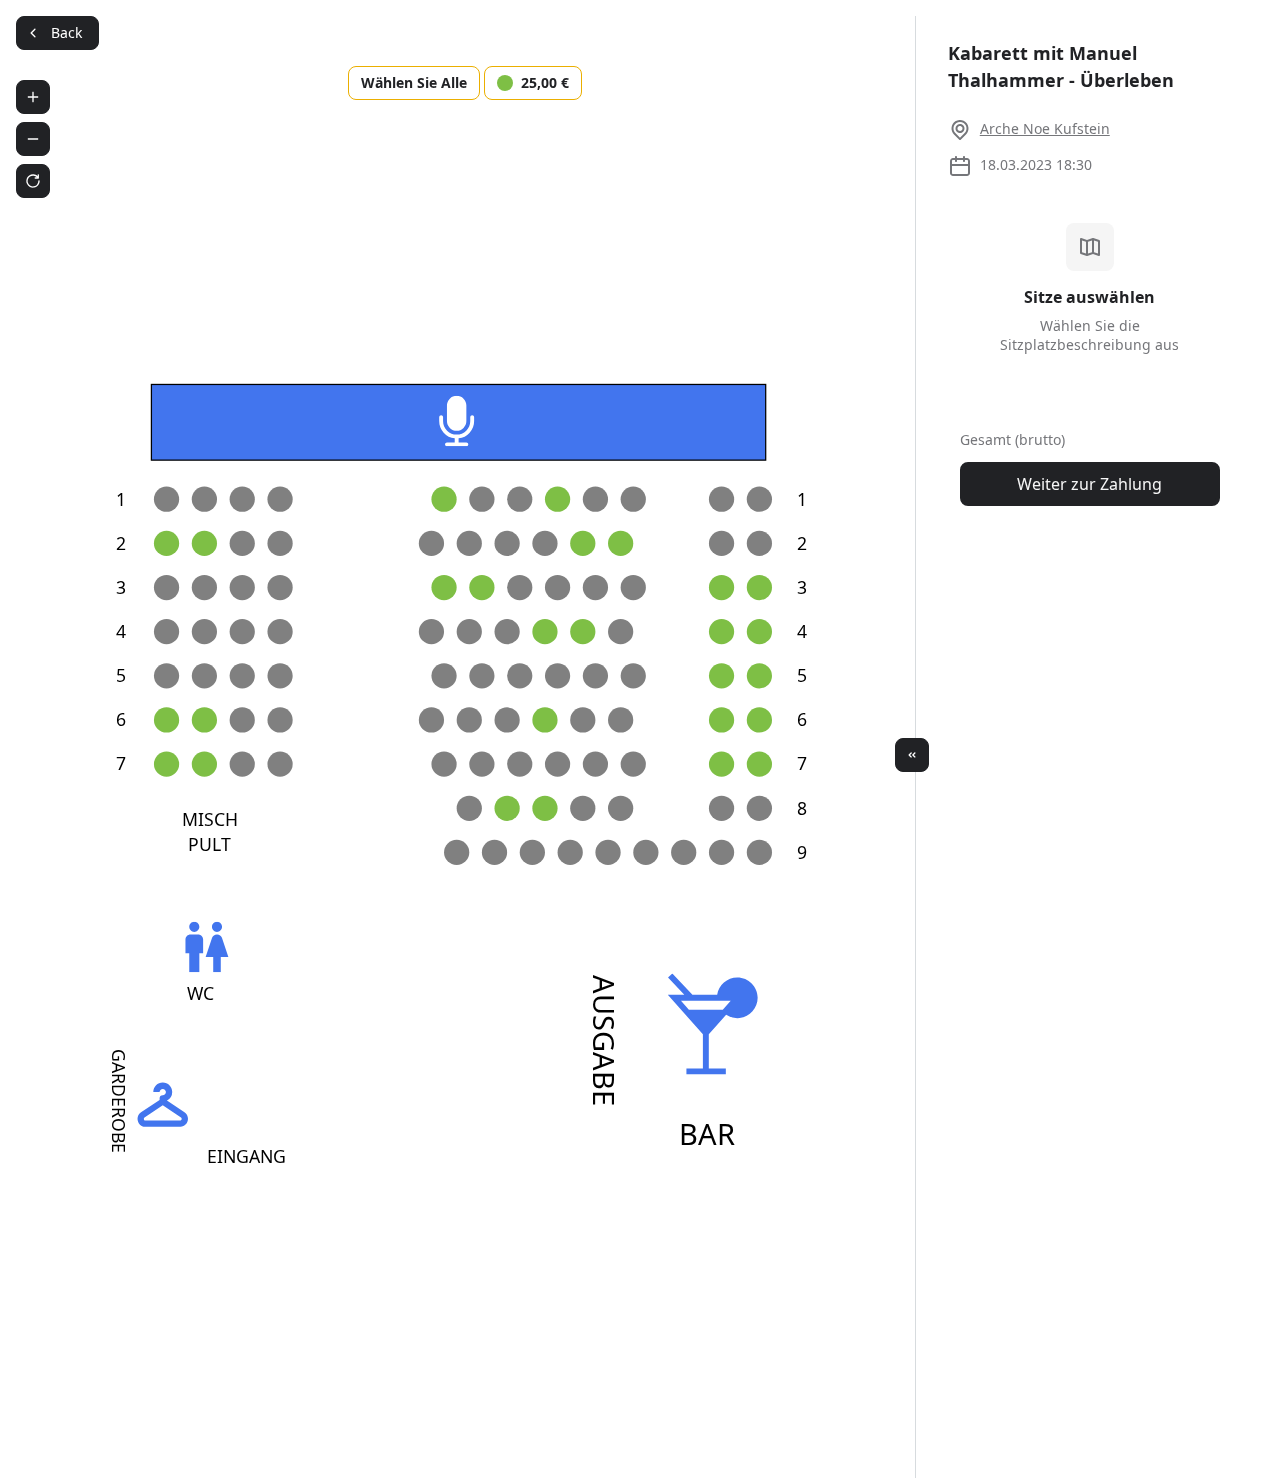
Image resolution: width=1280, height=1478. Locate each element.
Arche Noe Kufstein (1045, 128)
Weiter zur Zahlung (1089, 484)
